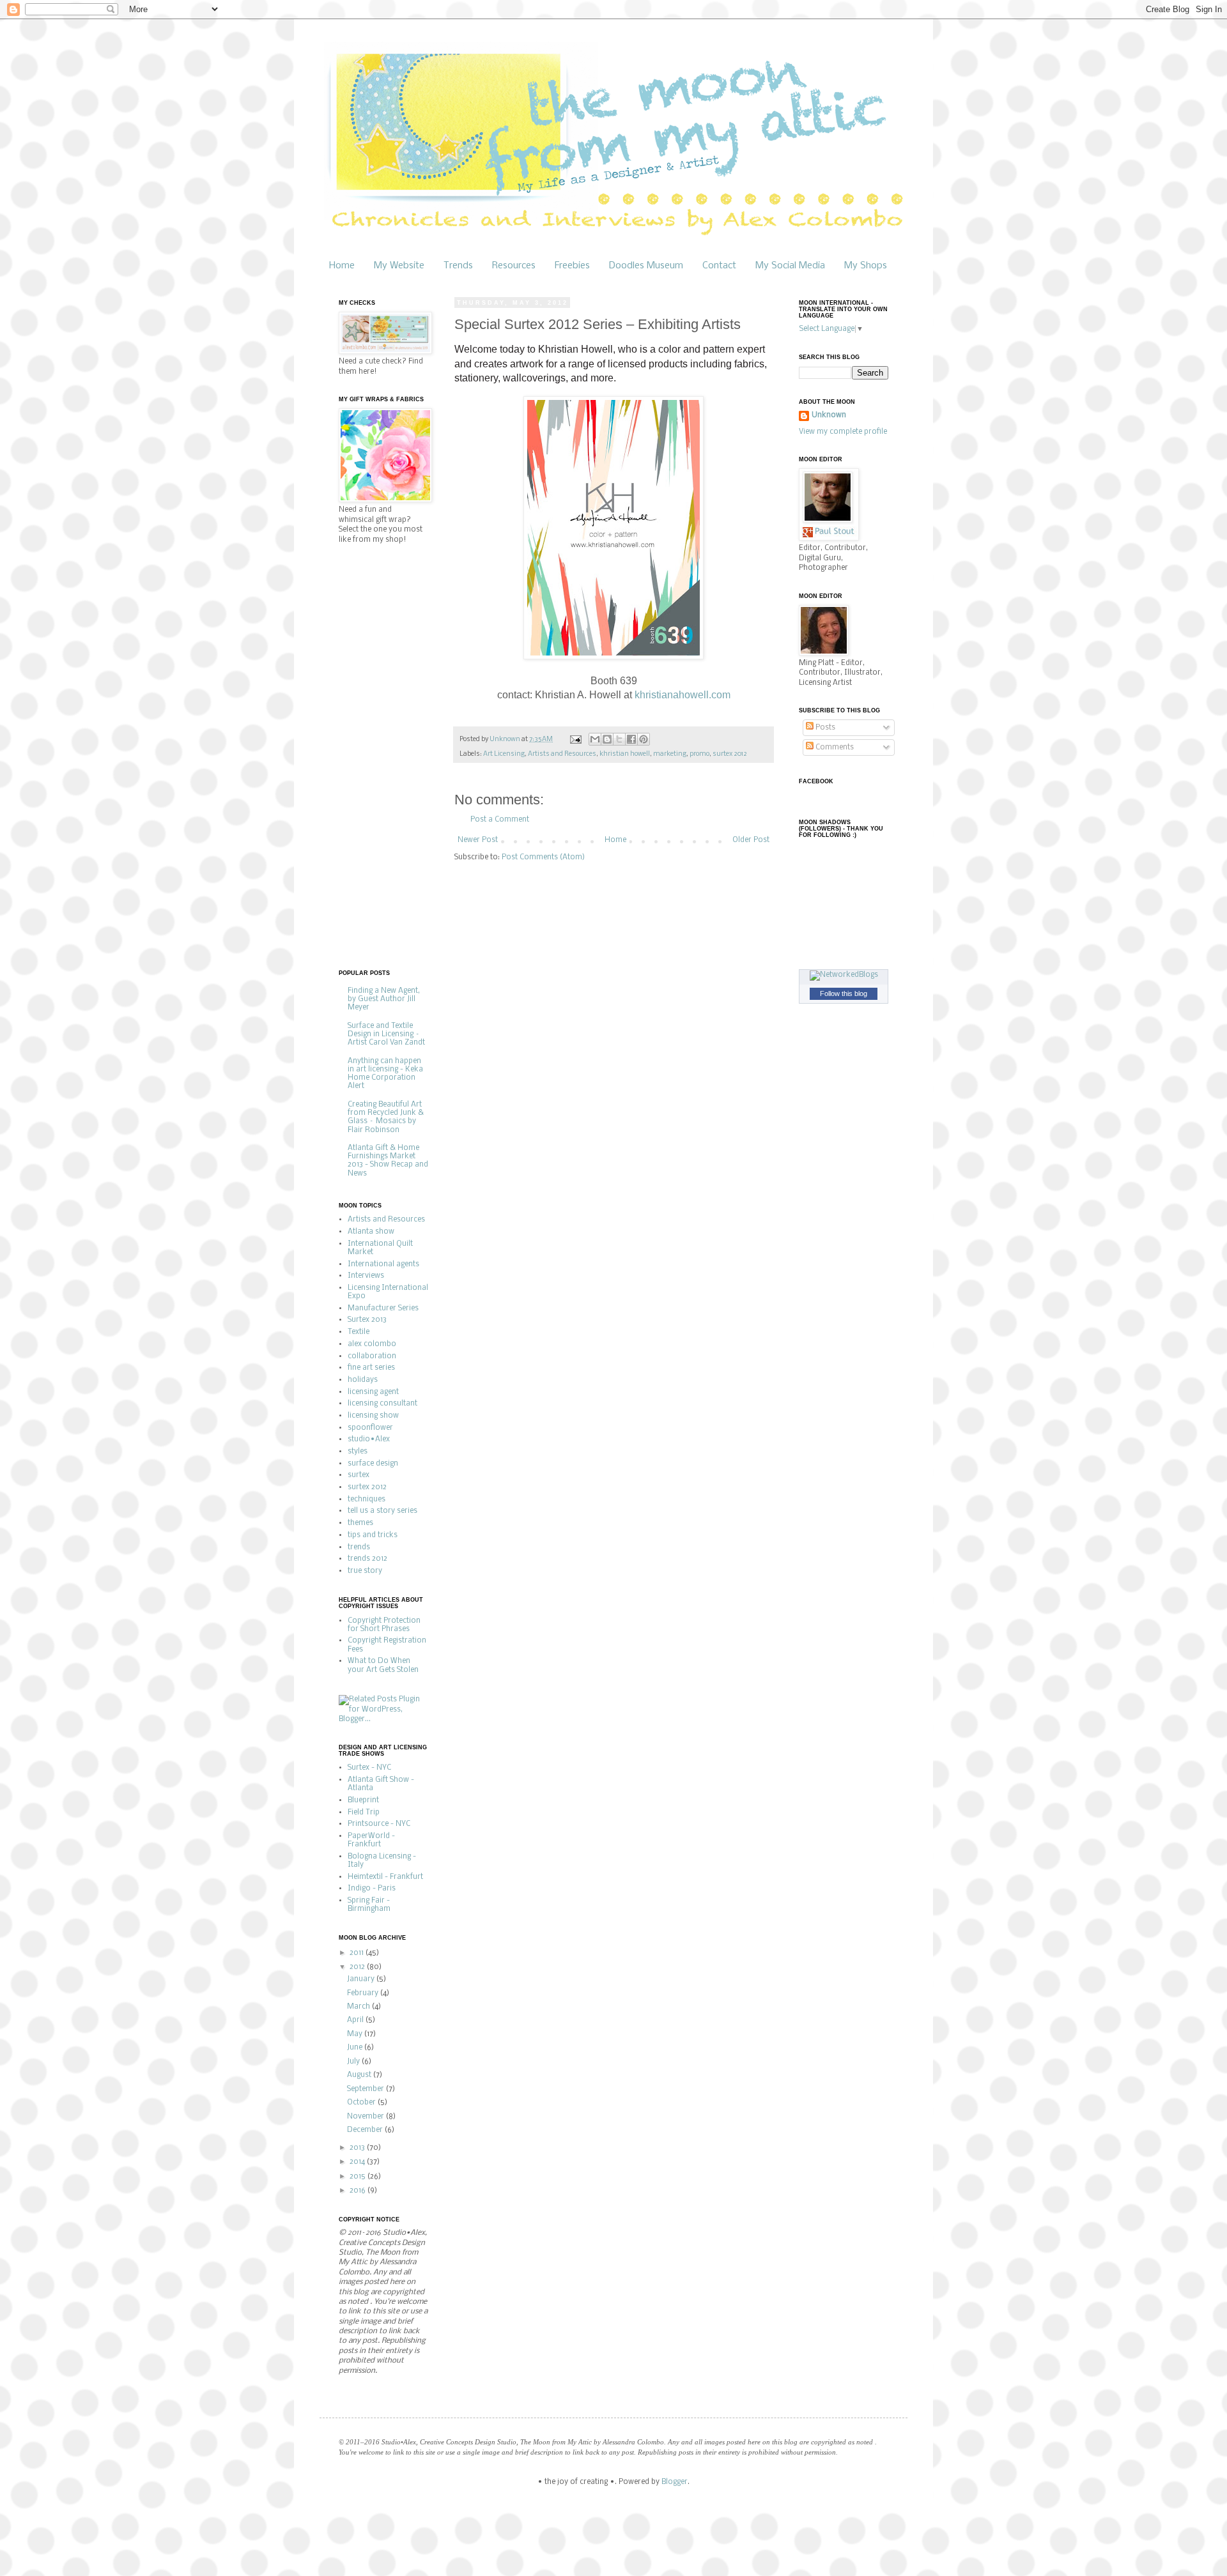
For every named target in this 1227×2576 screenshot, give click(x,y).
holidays (363, 1380)
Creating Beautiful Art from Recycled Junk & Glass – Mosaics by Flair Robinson (386, 1117)
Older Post (751, 840)
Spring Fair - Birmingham (369, 1905)
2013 (358, 2148)
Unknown (829, 415)
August (360, 2075)
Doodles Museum (646, 266)
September (367, 2089)
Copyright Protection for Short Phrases (384, 1625)
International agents (383, 1264)
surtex (359, 1475)
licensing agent (373, 1392)
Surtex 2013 (367, 1320)
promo (699, 754)
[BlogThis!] (607, 739)
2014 (358, 2162)
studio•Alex (369, 1439)
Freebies (572, 266)
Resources (514, 266)
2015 (359, 2177)
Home (342, 266)
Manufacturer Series (383, 1308)
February (364, 1993)
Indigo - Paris (372, 1889)
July (354, 2062)
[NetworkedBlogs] (844, 975)
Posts (824, 728)
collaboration (372, 1356)
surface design (373, 1464)
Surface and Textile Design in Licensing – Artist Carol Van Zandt (386, 1034)
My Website (399, 266)
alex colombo (372, 1344)
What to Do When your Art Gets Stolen (383, 1665)
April (356, 2020)
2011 (358, 1953)
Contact (719, 266)
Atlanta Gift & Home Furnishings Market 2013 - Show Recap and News (388, 1161)
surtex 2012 (730, 754)
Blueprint (363, 1800)
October (362, 2103)
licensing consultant (382, 1404)
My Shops (866, 266)
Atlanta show (371, 1232)
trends (359, 1547)
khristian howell (625, 754)
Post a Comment (500, 820)
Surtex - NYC (369, 1768)
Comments (834, 747)
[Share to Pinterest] (644, 739)
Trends (458, 266)
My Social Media (790, 266)
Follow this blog (844, 993)
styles (358, 1452)
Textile (359, 1332)
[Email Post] (575, 740)
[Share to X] (619, 739)
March (359, 2007)
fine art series (371, 1368)
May (356, 2034)
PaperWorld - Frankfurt (371, 1840)
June (356, 2048)
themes (360, 1523)
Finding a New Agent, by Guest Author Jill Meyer (384, 999)
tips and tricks (373, 1535)
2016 (359, 2191)
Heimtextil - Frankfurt (385, 1877)
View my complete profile (843, 432)
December (366, 2130)
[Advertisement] (390, 756)
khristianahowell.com (683, 695)
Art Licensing (504, 754)
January (362, 1979)
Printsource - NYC (379, 1824)
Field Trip (364, 1813)
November (367, 2117)
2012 (358, 1967)
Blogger (675, 2482)
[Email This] (595, 739)
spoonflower (370, 1428)
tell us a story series (382, 1511)
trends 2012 (367, 1559)
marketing (670, 754)
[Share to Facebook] (631, 739)
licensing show (373, 1416)
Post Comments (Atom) (543, 857)
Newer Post (478, 840)
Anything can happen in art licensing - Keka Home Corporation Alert (385, 1074)
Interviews (366, 1276)
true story (365, 1571)
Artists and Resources (562, 754)
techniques (367, 1499)
